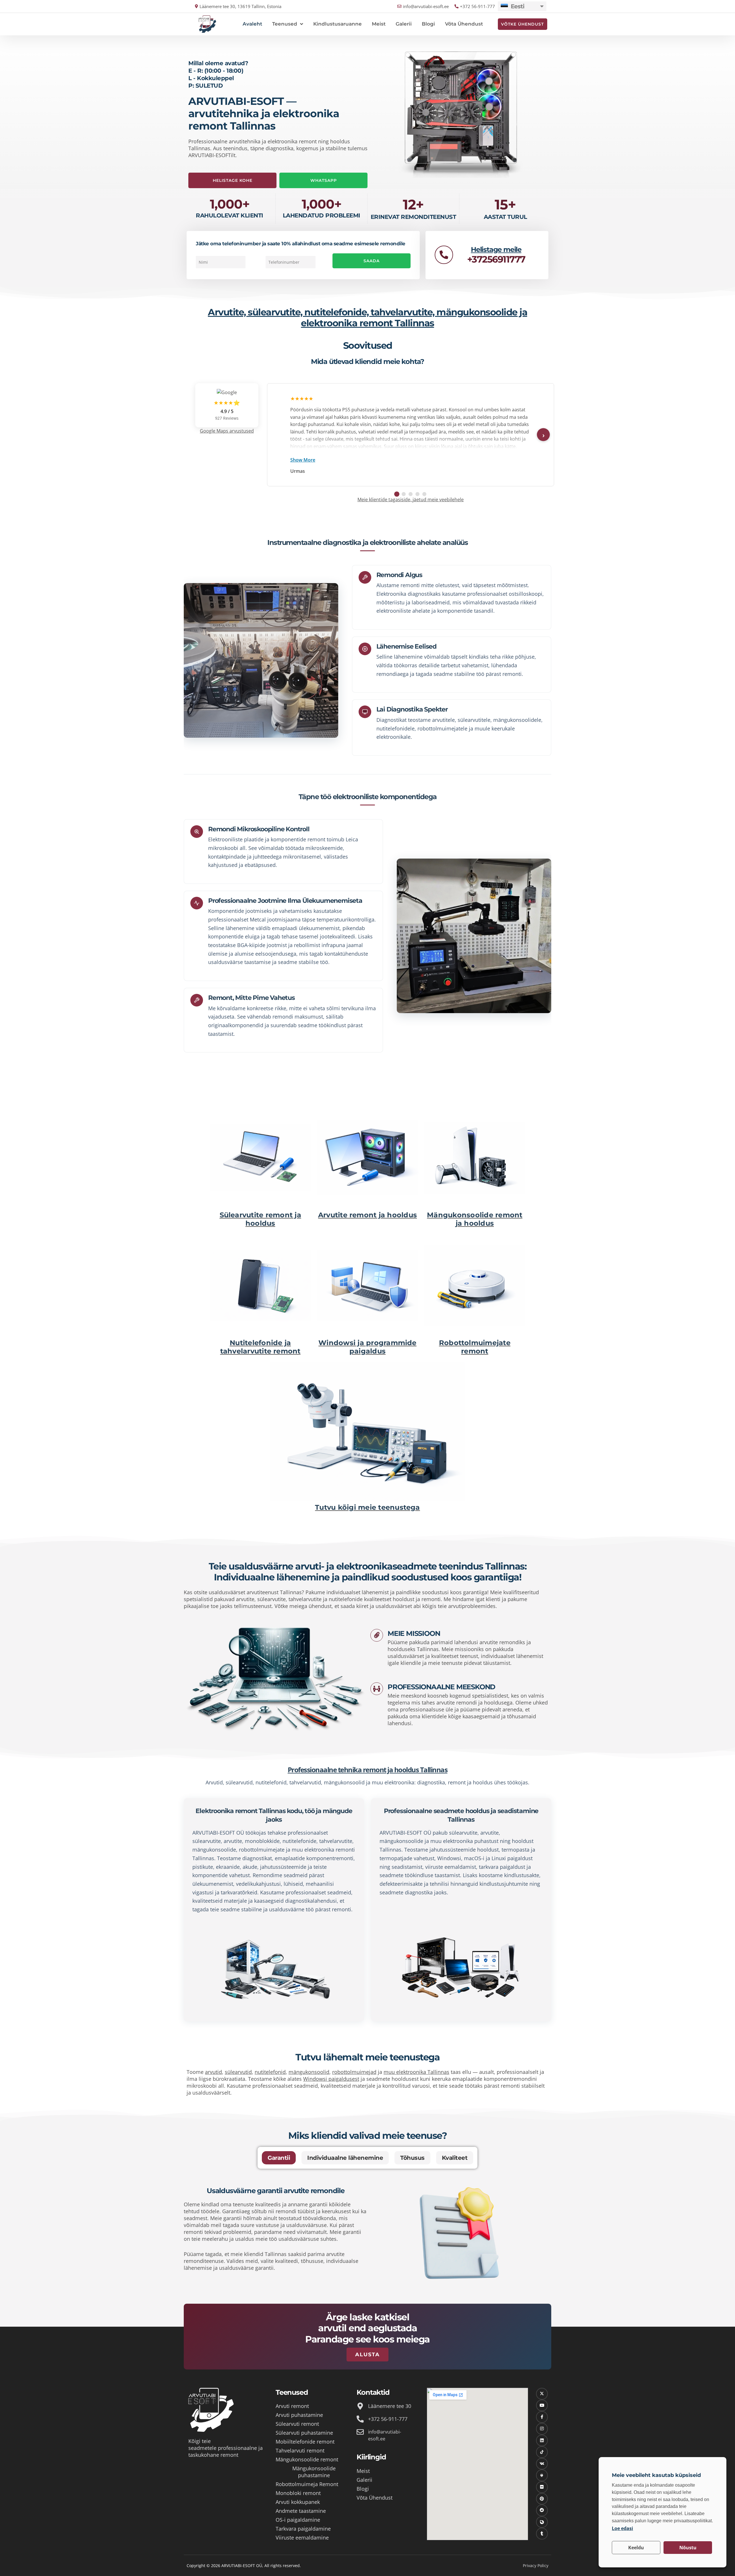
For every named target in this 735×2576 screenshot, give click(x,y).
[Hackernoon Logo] (542, 2475)
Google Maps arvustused (227, 431)
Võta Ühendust (464, 24)
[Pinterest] (542, 2499)
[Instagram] (542, 2429)
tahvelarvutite (336, 1841)
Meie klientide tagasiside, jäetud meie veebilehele (411, 500)
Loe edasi (622, 2528)
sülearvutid (238, 2072)
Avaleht (252, 24)
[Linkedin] (542, 2441)
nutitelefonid (270, 2072)
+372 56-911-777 (388, 2419)
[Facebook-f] (542, 2417)
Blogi (428, 24)
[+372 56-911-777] (360, 2419)
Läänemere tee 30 (390, 2406)
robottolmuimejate (262, 1850)
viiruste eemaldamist (451, 1867)
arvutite (233, 1841)
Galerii (404, 24)
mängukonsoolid (309, 2072)
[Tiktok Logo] (542, 2452)
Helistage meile (496, 249)
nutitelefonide (299, 1841)
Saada (372, 261)
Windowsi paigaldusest (331, 2079)
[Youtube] (542, 2406)
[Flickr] (542, 2487)
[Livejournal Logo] (542, 2522)
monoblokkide (262, 1841)
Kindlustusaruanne (337, 24)
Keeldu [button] (636, 2548)
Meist (379, 24)
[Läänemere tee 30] (360, 2406)
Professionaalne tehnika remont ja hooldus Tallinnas (368, 1770)
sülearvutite (207, 1841)
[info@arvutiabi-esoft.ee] (360, 2432)
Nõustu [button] (688, 2548)
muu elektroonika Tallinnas (416, 2072)
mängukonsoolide (214, 1850)
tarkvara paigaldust (502, 1867)
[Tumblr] (542, 2534)
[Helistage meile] (444, 255)
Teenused (285, 24)
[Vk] (542, 2464)
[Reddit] (542, 2510)
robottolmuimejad (354, 2072)
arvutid (213, 2072)
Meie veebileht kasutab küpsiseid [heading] (656, 2475)
